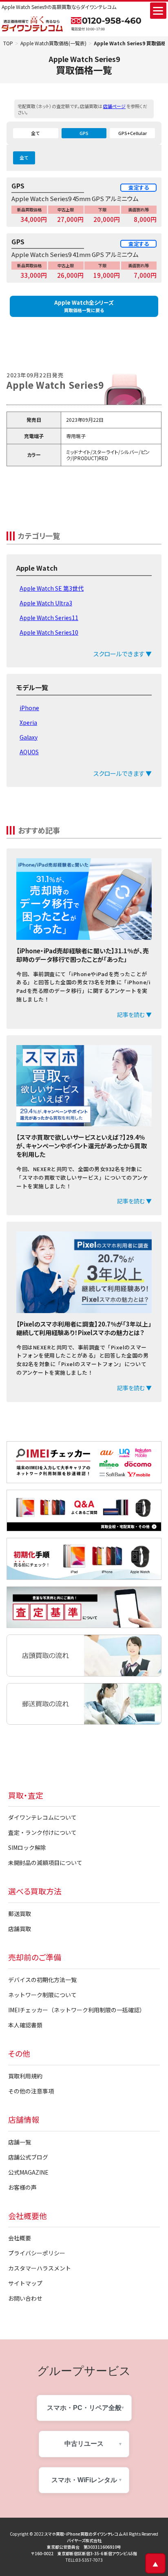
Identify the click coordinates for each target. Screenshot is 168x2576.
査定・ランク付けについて (42, 1832)
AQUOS (29, 752)
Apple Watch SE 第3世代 (52, 588)
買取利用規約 (25, 2076)
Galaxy (29, 737)
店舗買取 (20, 1929)
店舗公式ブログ (28, 2157)
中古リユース (84, 2444)
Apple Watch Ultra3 (46, 603)
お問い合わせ (25, 2298)
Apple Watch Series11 (49, 618)
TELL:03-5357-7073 (84, 2560)
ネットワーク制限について (42, 1995)
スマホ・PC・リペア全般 (84, 2408)
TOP (8, 43)
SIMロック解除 (27, 1847)
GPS (84, 133)
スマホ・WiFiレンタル (84, 2480)
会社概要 (20, 2238)
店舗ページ (114, 106)
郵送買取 (20, 1914)
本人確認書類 (25, 2025)
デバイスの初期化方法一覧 (42, 1980)
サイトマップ (25, 2283)
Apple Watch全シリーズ (84, 306)
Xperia (28, 722)
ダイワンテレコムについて (42, 1817)
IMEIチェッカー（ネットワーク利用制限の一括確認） (77, 2010)
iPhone (29, 708)
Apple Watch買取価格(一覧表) (53, 43)
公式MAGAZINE (28, 2172)
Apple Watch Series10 (49, 632)
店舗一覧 (20, 2142)
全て (35, 133)
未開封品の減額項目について (45, 1863)
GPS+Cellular (133, 133)
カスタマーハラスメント (40, 2268)
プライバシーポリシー (37, 2253)
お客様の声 (22, 2187)
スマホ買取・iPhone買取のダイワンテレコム (83, 2534)
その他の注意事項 (31, 2091)
